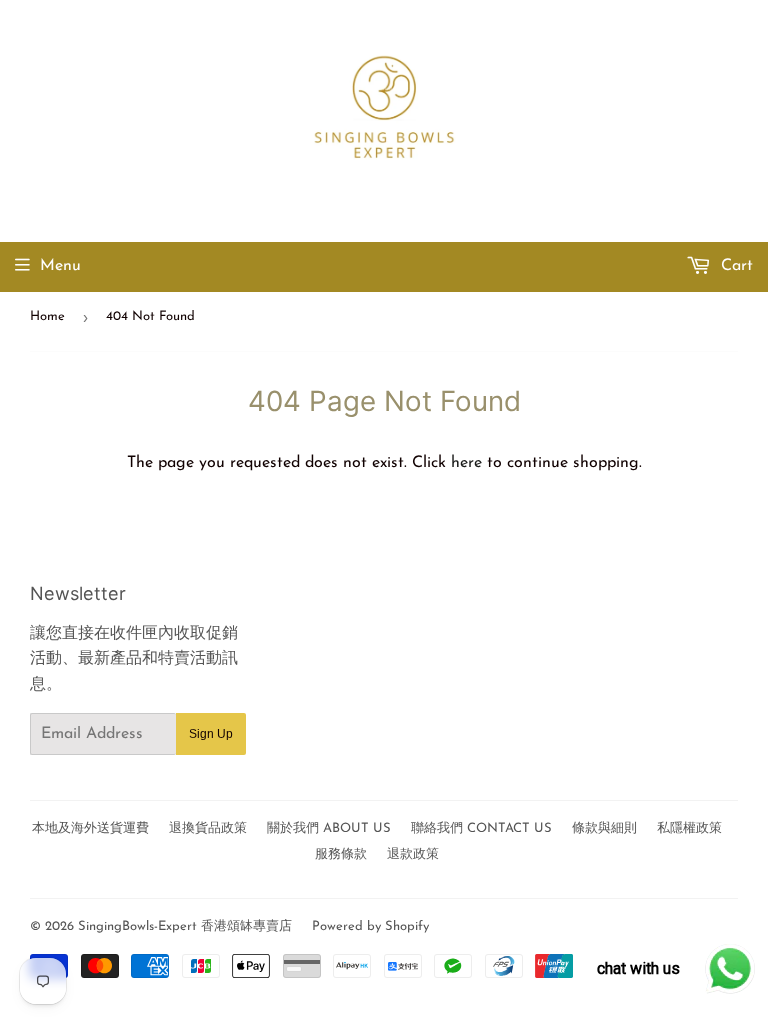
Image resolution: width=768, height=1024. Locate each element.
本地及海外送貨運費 (90, 828)
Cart (734, 266)
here (466, 463)
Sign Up (211, 734)
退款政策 (413, 854)
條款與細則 (604, 828)
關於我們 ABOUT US (329, 828)
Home (47, 316)
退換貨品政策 (208, 828)
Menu (60, 266)
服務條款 (341, 854)
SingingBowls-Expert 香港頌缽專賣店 (185, 926)
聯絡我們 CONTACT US (481, 828)
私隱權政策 (689, 828)
